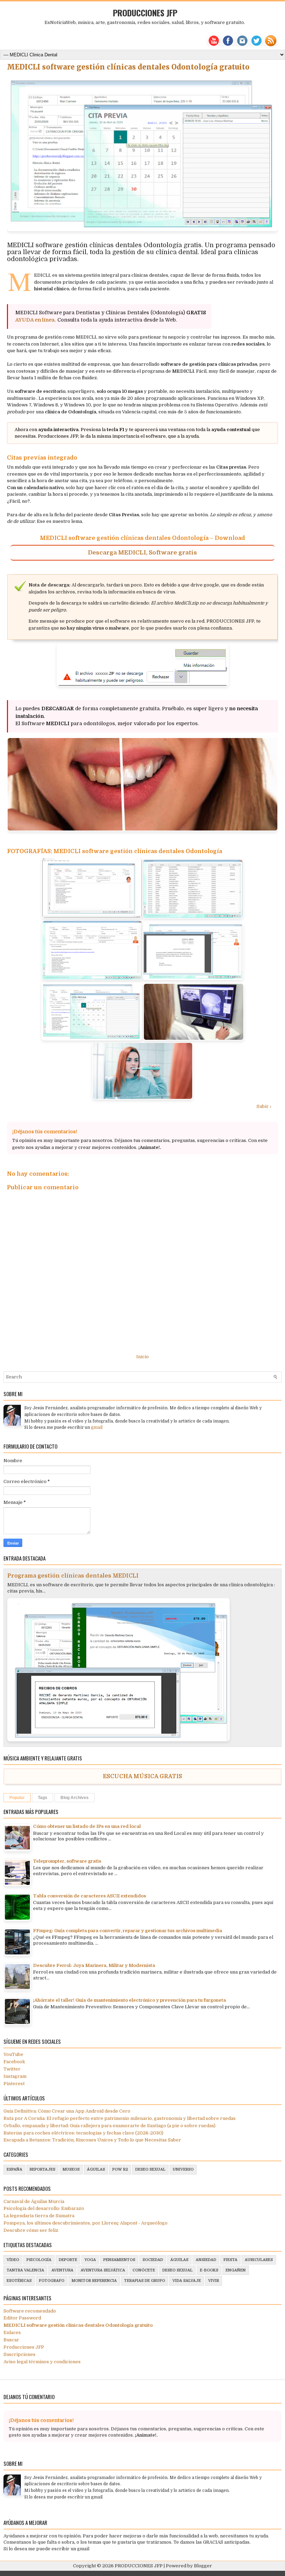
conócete (144, 2270)
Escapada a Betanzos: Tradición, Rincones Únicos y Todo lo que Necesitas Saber (92, 2140)
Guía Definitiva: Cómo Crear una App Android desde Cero (67, 2111)
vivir (214, 2281)
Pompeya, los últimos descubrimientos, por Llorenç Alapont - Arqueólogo (85, 2223)
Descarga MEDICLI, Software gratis (142, 553)
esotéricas (19, 2281)
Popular (17, 1798)
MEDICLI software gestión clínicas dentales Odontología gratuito (128, 67)
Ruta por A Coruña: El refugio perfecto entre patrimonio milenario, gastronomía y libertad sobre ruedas (120, 2118)
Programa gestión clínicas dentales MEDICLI (73, 1576)
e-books (209, 2270)
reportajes (42, 2169)
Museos (71, 2169)
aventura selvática (103, 2270)
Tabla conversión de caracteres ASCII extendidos (89, 1896)
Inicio (142, 1357)
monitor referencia (94, 2281)
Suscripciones (19, 2354)
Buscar (11, 2340)
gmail (97, 1427)
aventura (62, 2270)
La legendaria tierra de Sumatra (39, 2216)
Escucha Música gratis (142, 1776)
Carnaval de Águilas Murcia (34, 2201)
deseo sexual (150, 2169)
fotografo (52, 2281)
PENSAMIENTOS (119, 2260)
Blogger (203, 2566)
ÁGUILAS (96, 2169)
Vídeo (13, 2260)
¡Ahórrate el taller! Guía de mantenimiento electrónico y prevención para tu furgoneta (129, 2000)
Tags (43, 1798)
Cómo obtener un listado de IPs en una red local (87, 1826)
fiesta (230, 2260)
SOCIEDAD (153, 2260)
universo (183, 2169)
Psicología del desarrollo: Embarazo (44, 2208)
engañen (236, 2270)
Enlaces (12, 2332)
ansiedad (206, 2260)
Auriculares (259, 2260)
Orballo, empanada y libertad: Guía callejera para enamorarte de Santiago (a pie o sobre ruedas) (109, 2126)
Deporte (68, 2260)
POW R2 (120, 2169)
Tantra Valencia (25, 2270)
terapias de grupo (145, 2281)
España (14, 2169)
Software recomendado (30, 2311)
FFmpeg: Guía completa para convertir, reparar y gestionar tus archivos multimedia (128, 1931)
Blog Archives (75, 1798)
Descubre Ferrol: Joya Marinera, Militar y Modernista (94, 1965)
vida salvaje (187, 2281)
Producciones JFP (24, 2347)
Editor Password (22, 2318)
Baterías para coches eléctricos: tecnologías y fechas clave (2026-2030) (83, 2133)
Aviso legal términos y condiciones (42, 2362)
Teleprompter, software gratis (67, 1861)
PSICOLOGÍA (39, 2260)
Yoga (90, 2260)
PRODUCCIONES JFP (145, 13)
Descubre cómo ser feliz (31, 2230)
